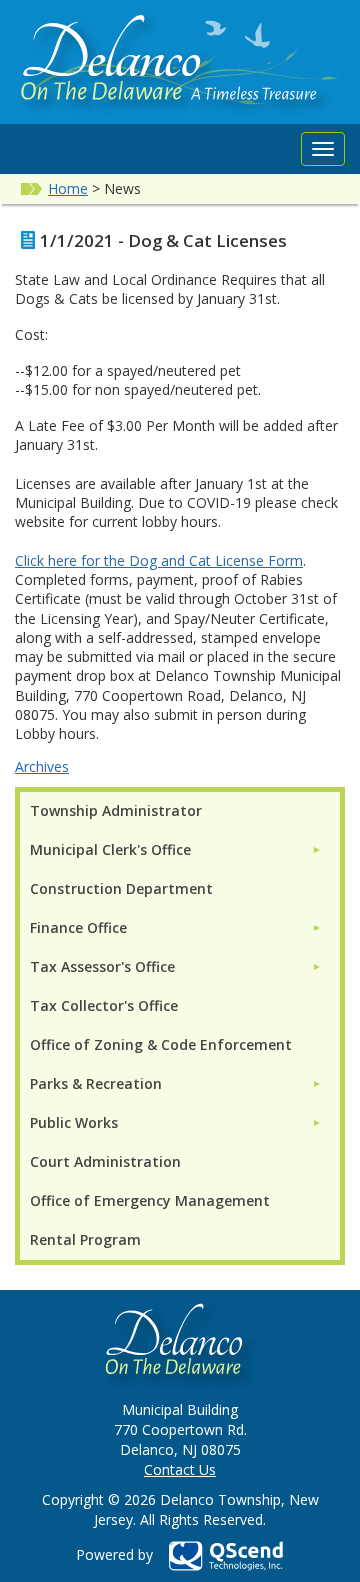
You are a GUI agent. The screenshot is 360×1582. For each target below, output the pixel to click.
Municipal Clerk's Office (110, 849)
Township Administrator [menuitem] (116, 810)
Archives (42, 766)
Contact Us (180, 1469)
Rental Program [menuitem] (85, 1239)
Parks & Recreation (96, 1083)
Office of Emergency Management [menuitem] (150, 1200)
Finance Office (78, 927)
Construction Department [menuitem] (121, 888)
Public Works (74, 1122)
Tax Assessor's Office (102, 966)
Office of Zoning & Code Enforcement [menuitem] (161, 1044)
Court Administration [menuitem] (105, 1161)
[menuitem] (176, 849)
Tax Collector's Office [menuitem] (104, 1005)
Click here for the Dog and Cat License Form (159, 560)
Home (68, 188)
